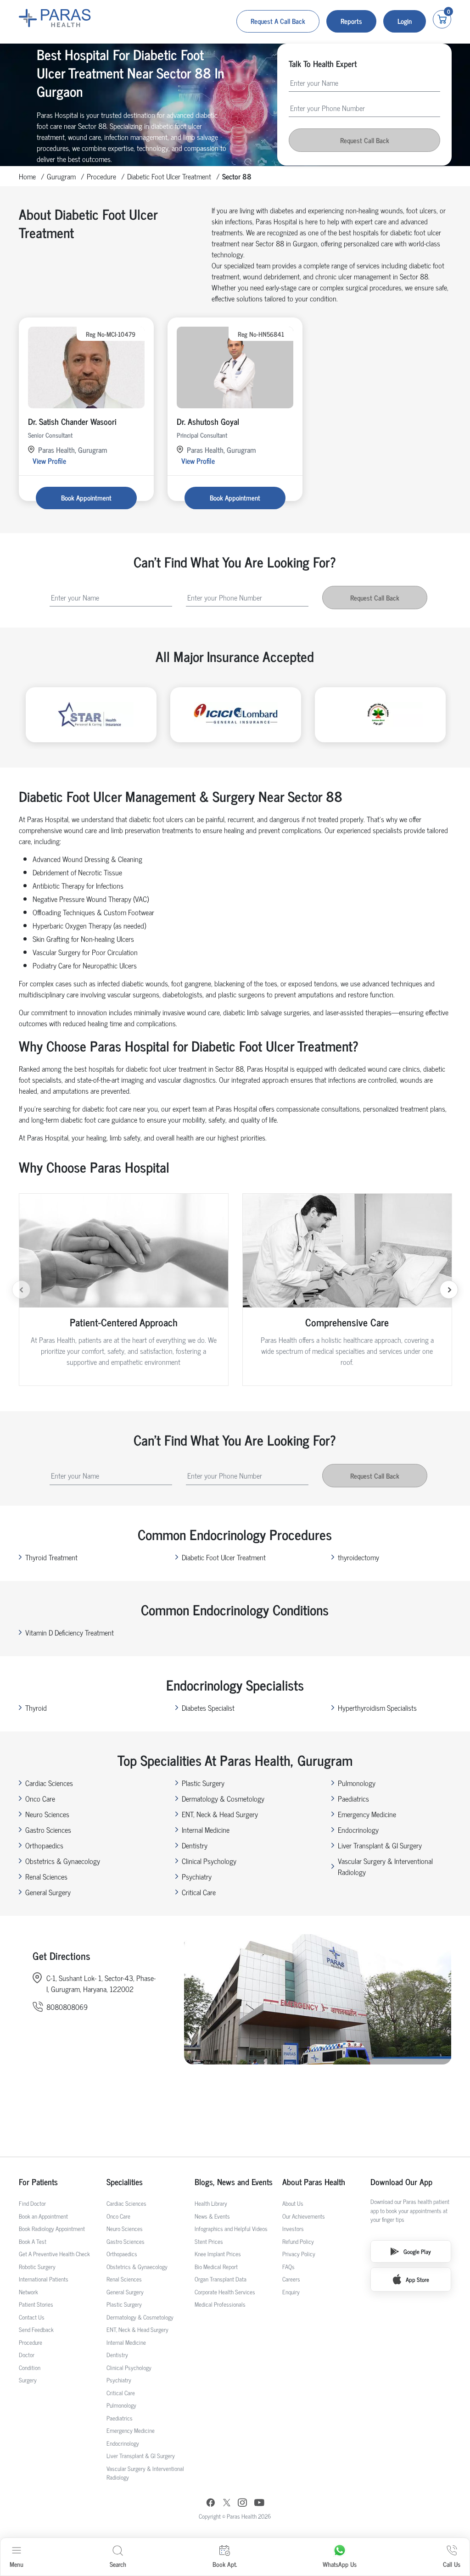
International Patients (44, 2279)
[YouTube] (259, 2504)
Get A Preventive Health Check (54, 2254)
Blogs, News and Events (234, 2182)
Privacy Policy (299, 2254)
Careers (291, 2279)
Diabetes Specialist (208, 1708)
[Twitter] (227, 2504)
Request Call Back (365, 140)
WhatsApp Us (340, 2564)
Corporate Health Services (225, 2292)
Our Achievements (304, 2216)
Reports (351, 21)
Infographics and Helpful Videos (231, 2228)
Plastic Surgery (203, 1783)
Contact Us (32, 2317)
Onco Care (40, 1798)
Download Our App (401, 2182)
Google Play (417, 2251)
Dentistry (195, 1845)
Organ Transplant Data (221, 2279)
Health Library (211, 2203)
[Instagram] (242, 2504)
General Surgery (48, 1892)
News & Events (212, 2216)
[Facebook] (211, 2504)
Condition (30, 2367)
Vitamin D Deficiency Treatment (70, 1632)
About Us (293, 2203)
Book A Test (33, 2241)
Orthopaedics (44, 1845)
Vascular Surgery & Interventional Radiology (385, 1866)
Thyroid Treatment (51, 1557)
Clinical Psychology (209, 1861)
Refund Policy (298, 2241)
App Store (417, 2279)
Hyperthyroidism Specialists (377, 1708)
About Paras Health (314, 2182)
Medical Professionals (220, 2304)
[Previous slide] (21, 1290)
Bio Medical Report (216, 2267)
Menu (17, 2564)
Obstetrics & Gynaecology (63, 1861)
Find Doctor (32, 2203)
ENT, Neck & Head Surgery (220, 1814)
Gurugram (61, 176)
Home (27, 176)
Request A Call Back (278, 21)
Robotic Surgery (37, 2267)
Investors (293, 2228)
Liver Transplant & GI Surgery (380, 1845)
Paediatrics (353, 1798)
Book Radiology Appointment (52, 2228)
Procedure (101, 176)
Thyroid (36, 1708)
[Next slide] (449, 1290)
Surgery (28, 2380)
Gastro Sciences (48, 1830)
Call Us (452, 2564)
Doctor (27, 2355)
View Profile (49, 461)
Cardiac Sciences (49, 1783)
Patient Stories (36, 2304)
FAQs (288, 2267)
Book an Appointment (43, 2216)
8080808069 (67, 2007)
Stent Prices (209, 2241)
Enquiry (291, 2292)
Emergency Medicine (367, 1814)
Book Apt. (225, 2564)
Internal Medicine (206, 1830)
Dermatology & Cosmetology (223, 1798)
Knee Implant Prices (218, 2254)
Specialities (125, 2182)
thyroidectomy (358, 1557)
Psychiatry (197, 1876)
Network (28, 2292)
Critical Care (199, 1892)
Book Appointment (86, 498)
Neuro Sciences (47, 1814)
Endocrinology (358, 1830)
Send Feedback (36, 2329)
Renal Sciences (46, 1876)
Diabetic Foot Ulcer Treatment (169, 176)
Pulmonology (357, 1783)
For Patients (38, 2182)
